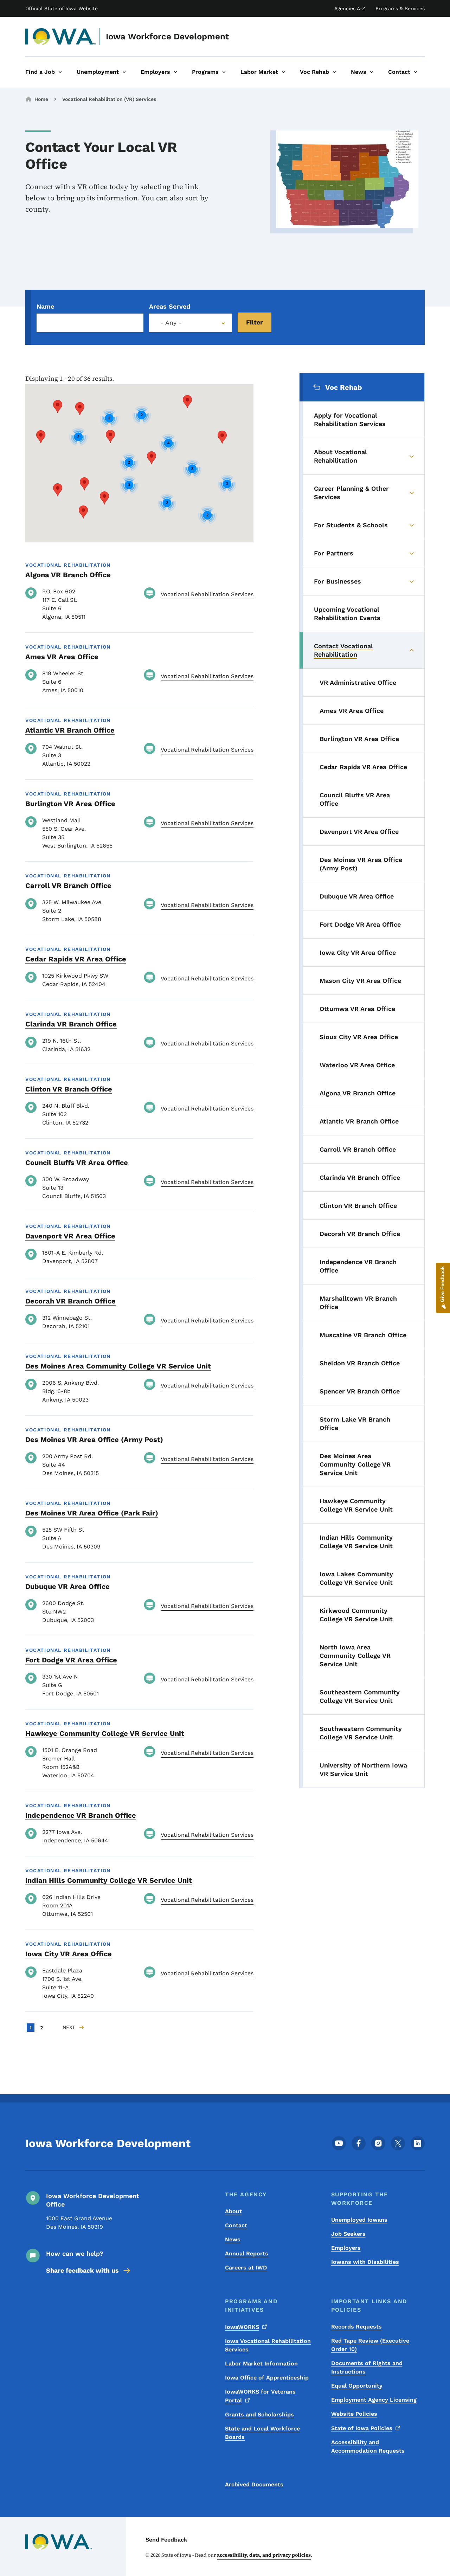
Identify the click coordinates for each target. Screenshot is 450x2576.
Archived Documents (254, 2484)
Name (45, 306)
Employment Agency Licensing (374, 2400)
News (233, 2239)
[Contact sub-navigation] (416, 72)
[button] (84, 484)
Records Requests (356, 2327)
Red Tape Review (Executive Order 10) (370, 2345)
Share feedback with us (82, 2270)
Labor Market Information (261, 2364)
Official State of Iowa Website (62, 8)
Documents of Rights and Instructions (367, 2367)
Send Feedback (166, 2540)
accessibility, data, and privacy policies (264, 2555)
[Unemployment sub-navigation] (124, 72)
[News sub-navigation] (372, 72)
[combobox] (191, 323)
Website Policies (354, 2414)
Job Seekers (348, 2234)
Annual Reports (247, 2253)
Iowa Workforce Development (167, 37)
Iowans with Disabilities (365, 2262)
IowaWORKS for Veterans (260, 2396)
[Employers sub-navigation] (175, 72)
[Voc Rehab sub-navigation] (334, 72)
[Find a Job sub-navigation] (60, 72)
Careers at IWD (246, 2268)
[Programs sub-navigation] (224, 72)
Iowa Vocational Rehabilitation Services (268, 2345)
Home (41, 99)
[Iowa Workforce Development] (61, 37)
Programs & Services (400, 8)
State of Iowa (362, 2428)
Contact (236, 2225)
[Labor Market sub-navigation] (283, 72)
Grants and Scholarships (259, 2414)
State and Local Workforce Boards (262, 2433)
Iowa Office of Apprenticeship (267, 2378)
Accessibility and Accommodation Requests (368, 2446)
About (233, 2211)
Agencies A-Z (350, 8)
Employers (346, 2248)
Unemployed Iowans (359, 2220)
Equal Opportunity (357, 2386)
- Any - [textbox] (171, 323)
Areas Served (170, 306)
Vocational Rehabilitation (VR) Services (109, 99)
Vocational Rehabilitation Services (207, 594)
